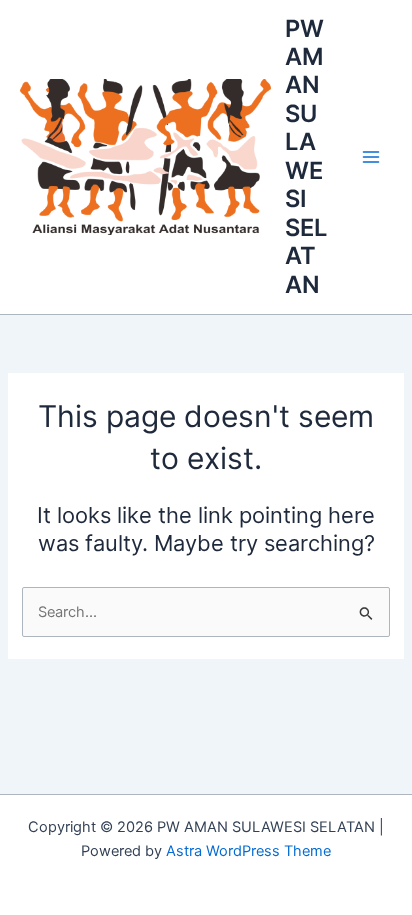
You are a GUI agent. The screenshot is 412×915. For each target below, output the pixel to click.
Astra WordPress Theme (248, 851)
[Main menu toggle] (371, 157)
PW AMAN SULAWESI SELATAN (306, 156)
